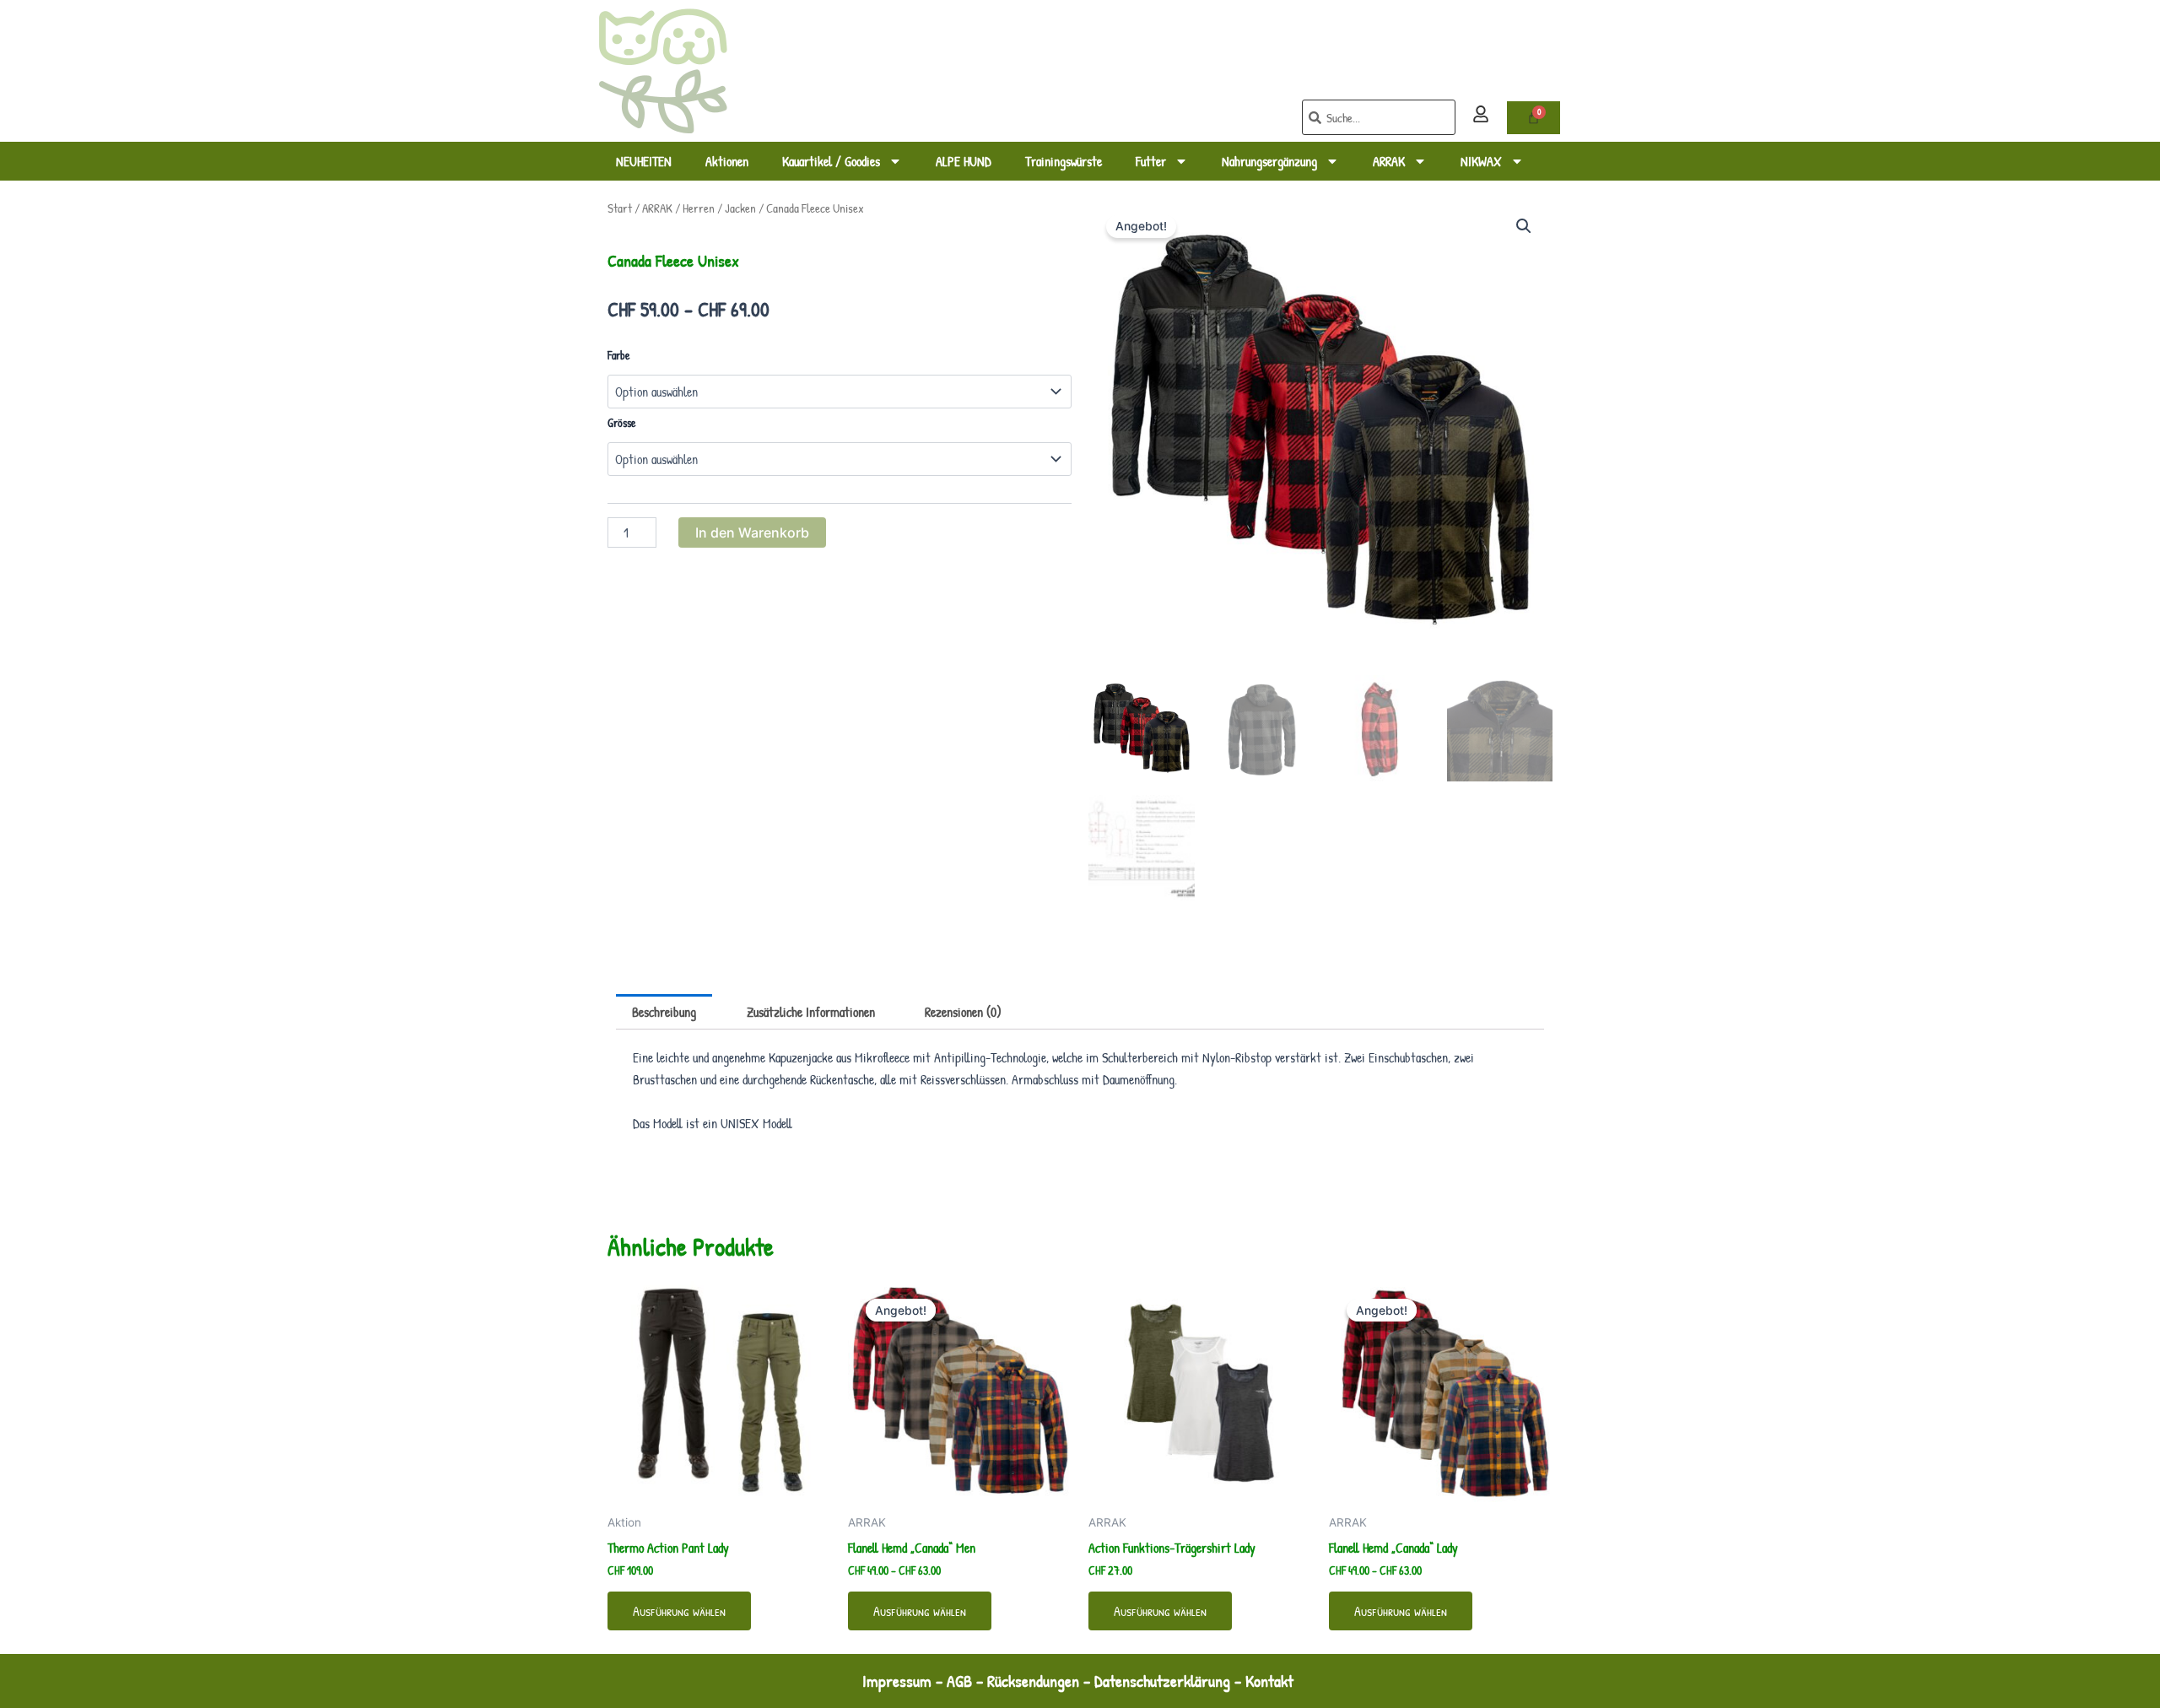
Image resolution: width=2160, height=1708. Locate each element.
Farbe (619, 355)
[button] (1524, 226)
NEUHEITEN (644, 161)
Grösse (622, 422)
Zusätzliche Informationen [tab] (811, 1012)
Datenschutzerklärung (1162, 1681)
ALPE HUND (964, 161)
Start (620, 208)
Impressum (897, 1681)
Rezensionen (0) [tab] (963, 1012)
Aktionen (727, 161)
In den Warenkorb (752, 532)
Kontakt (1272, 1681)
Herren (699, 208)
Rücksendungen (1033, 1681)
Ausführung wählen (679, 1611)
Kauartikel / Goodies (831, 161)
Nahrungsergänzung (1269, 161)
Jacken (740, 208)
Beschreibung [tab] (664, 1012)
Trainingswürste (1064, 161)
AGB (959, 1681)
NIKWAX (1481, 161)
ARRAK (1389, 161)
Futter (1151, 161)
